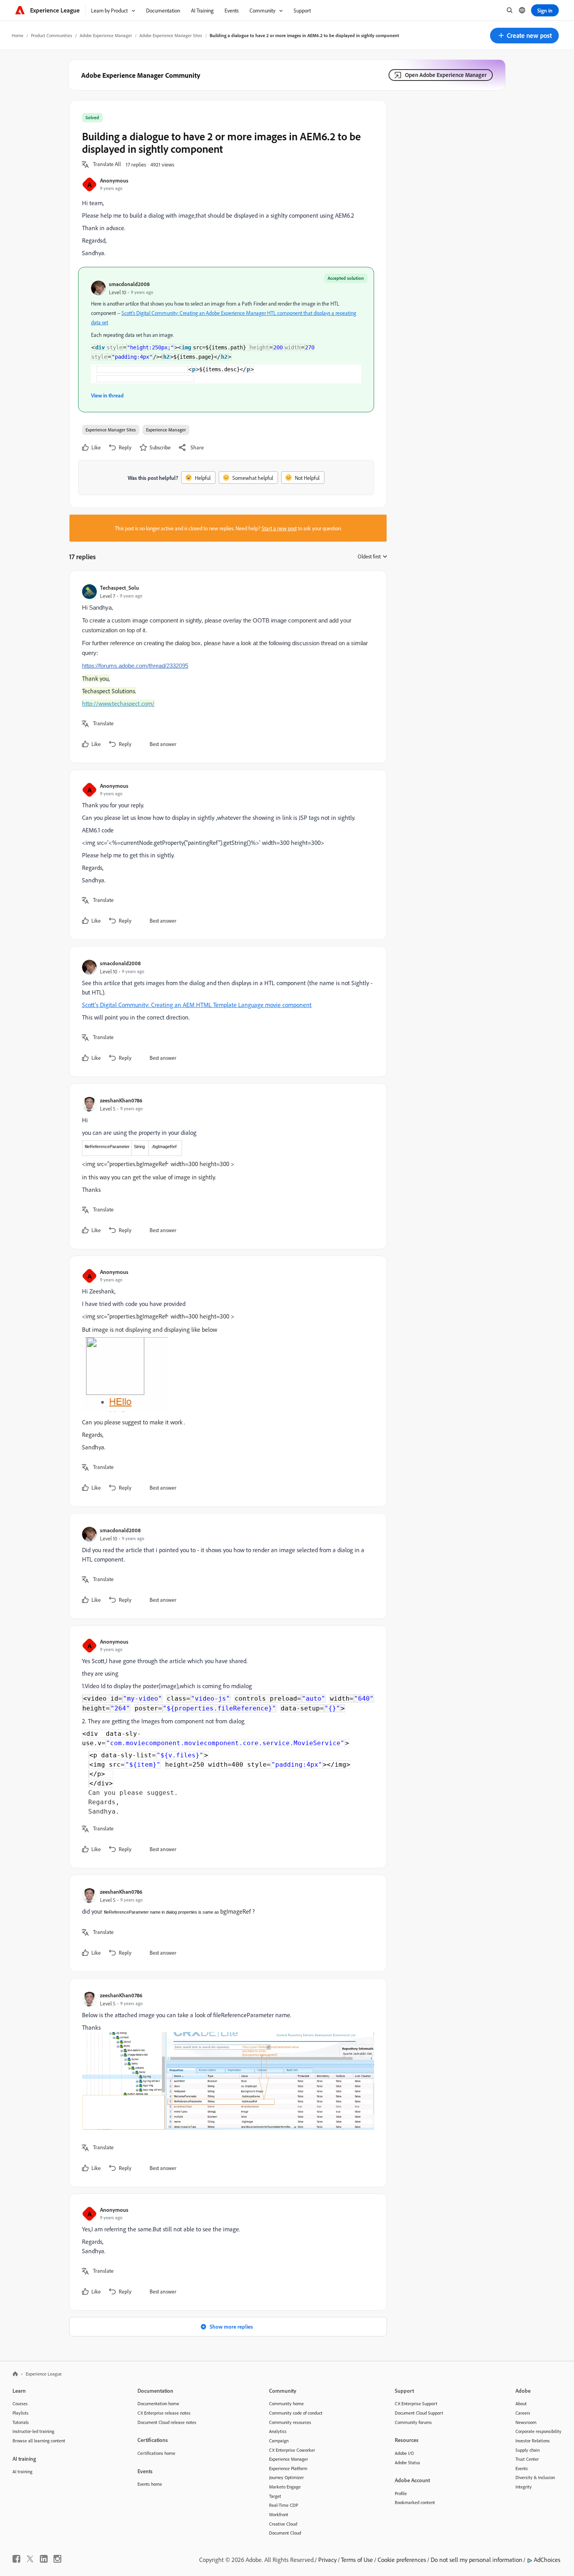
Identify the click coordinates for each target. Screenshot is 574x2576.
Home (18, 35)
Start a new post (279, 528)
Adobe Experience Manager (106, 35)
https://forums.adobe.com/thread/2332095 (135, 666)
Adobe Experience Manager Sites (171, 35)
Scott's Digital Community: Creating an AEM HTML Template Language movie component (197, 1005)
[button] (524, 36)
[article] (226, 667)
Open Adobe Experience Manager (446, 75)
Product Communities (52, 35)
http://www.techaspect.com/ (118, 703)
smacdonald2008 (129, 284)
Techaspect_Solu (119, 588)
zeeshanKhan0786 (121, 1100)
